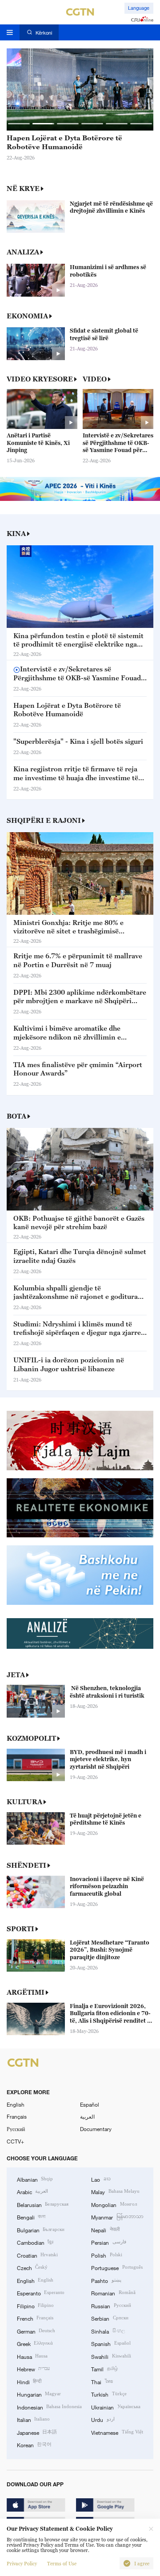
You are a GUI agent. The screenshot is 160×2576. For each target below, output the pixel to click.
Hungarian (39, 2394)
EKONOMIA (27, 316)
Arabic (32, 2191)
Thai (102, 2382)
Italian (33, 2419)
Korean (34, 2445)
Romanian (113, 2293)
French (35, 2318)
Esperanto (41, 2293)
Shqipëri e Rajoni (44, 820)
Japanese (37, 2432)
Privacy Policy (22, 2564)
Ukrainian (116, 2407)
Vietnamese (117, 2432)
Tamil (104, 2369)
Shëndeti (26, 1865)
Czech (32, 2267)
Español (90, 2104)
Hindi (29, 2382)
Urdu (103, 2419)
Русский (16, 2129)
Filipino (35, 2306)
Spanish (111, 2343)
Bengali (31, 2217)
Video (95, 379)
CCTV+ (15, 2141)
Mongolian (114, 2204)
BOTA (16, 1116)
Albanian (35, 2179)
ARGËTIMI (26, 1992)
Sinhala (108, 2331)
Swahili (111, 2356)
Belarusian (43, 2204)
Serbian (110, 2318)
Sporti (20, 1929)
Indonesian (49, 2407)
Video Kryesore (40, 379)
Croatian (37, 2255)
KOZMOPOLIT (31, 1738)
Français (17, 2116)
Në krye (23, 188)
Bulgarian (41, 2230)
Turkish (109, 2394)
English (16, 2104)
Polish (106, 2255)
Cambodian (35, 2242)
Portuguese (117, 2267)
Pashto (106, 2280)
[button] (19, 124)
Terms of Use (62, 2564)
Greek (35, 2343)
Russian (111, 2306)
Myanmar (117, 2217)
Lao (101, 2179)
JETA (16, 1675)
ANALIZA (23, 252)
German (36, 2331)
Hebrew (33, 2369)
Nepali (105, 2230)
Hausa (32, 2356)
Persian (108, 2242)
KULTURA (24, 1802)
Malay (115, 2191)
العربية (87, 2116)
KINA (16, 533)
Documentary (96, 2129)
